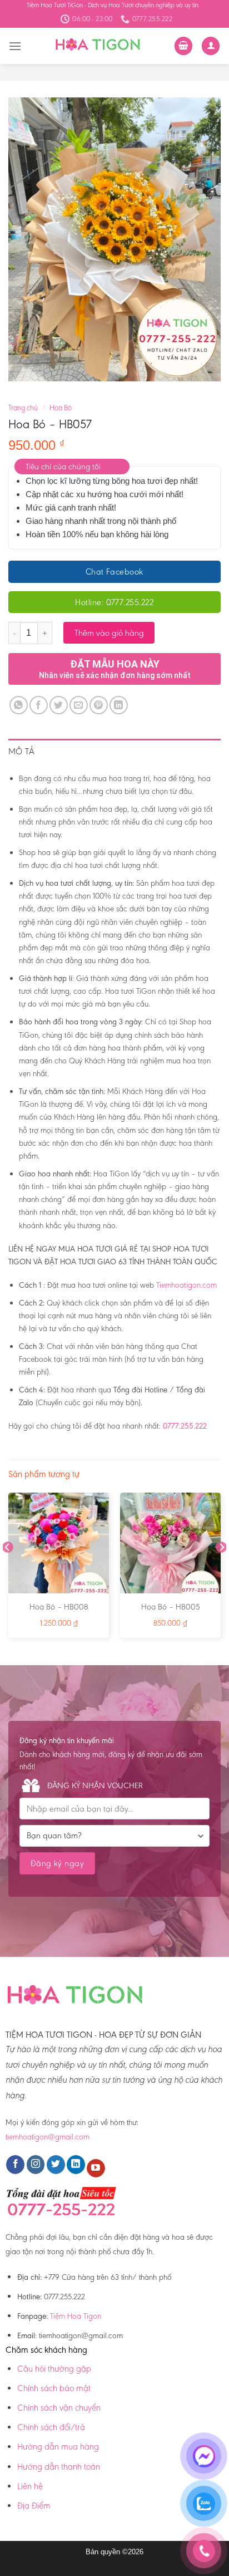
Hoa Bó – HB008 (59, 1607)
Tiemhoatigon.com (186, 1285)
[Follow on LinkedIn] (76, 2165)
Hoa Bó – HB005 (171, 1607)
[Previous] (8, 1570)
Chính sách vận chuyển (59, 2408)
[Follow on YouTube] (96, 2168)
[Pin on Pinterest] (99, 705)
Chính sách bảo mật (54, 2388)
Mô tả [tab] (22, 751)
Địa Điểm (34, 2506)
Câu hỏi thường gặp (54, 2369)
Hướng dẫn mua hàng (58, 2447)
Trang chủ (23, 408)
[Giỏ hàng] (183, 46)
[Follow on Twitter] (56, 2165)
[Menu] (15, 46)
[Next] (221, 1570)
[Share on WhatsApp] (19, 705)
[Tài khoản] (211, 46)
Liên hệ (30, 2486)
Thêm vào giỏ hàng (109, 633)
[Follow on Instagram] (36, 2165)
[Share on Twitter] (59, 705)
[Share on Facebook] (39, 705)
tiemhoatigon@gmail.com (48, 2137)
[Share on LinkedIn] (119, 705)
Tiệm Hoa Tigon (76, 2316)
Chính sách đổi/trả (51, 2427)
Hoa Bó (61, 408)
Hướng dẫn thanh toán (59, 2467)
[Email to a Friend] (79, 705)
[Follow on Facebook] (15, 2165)
